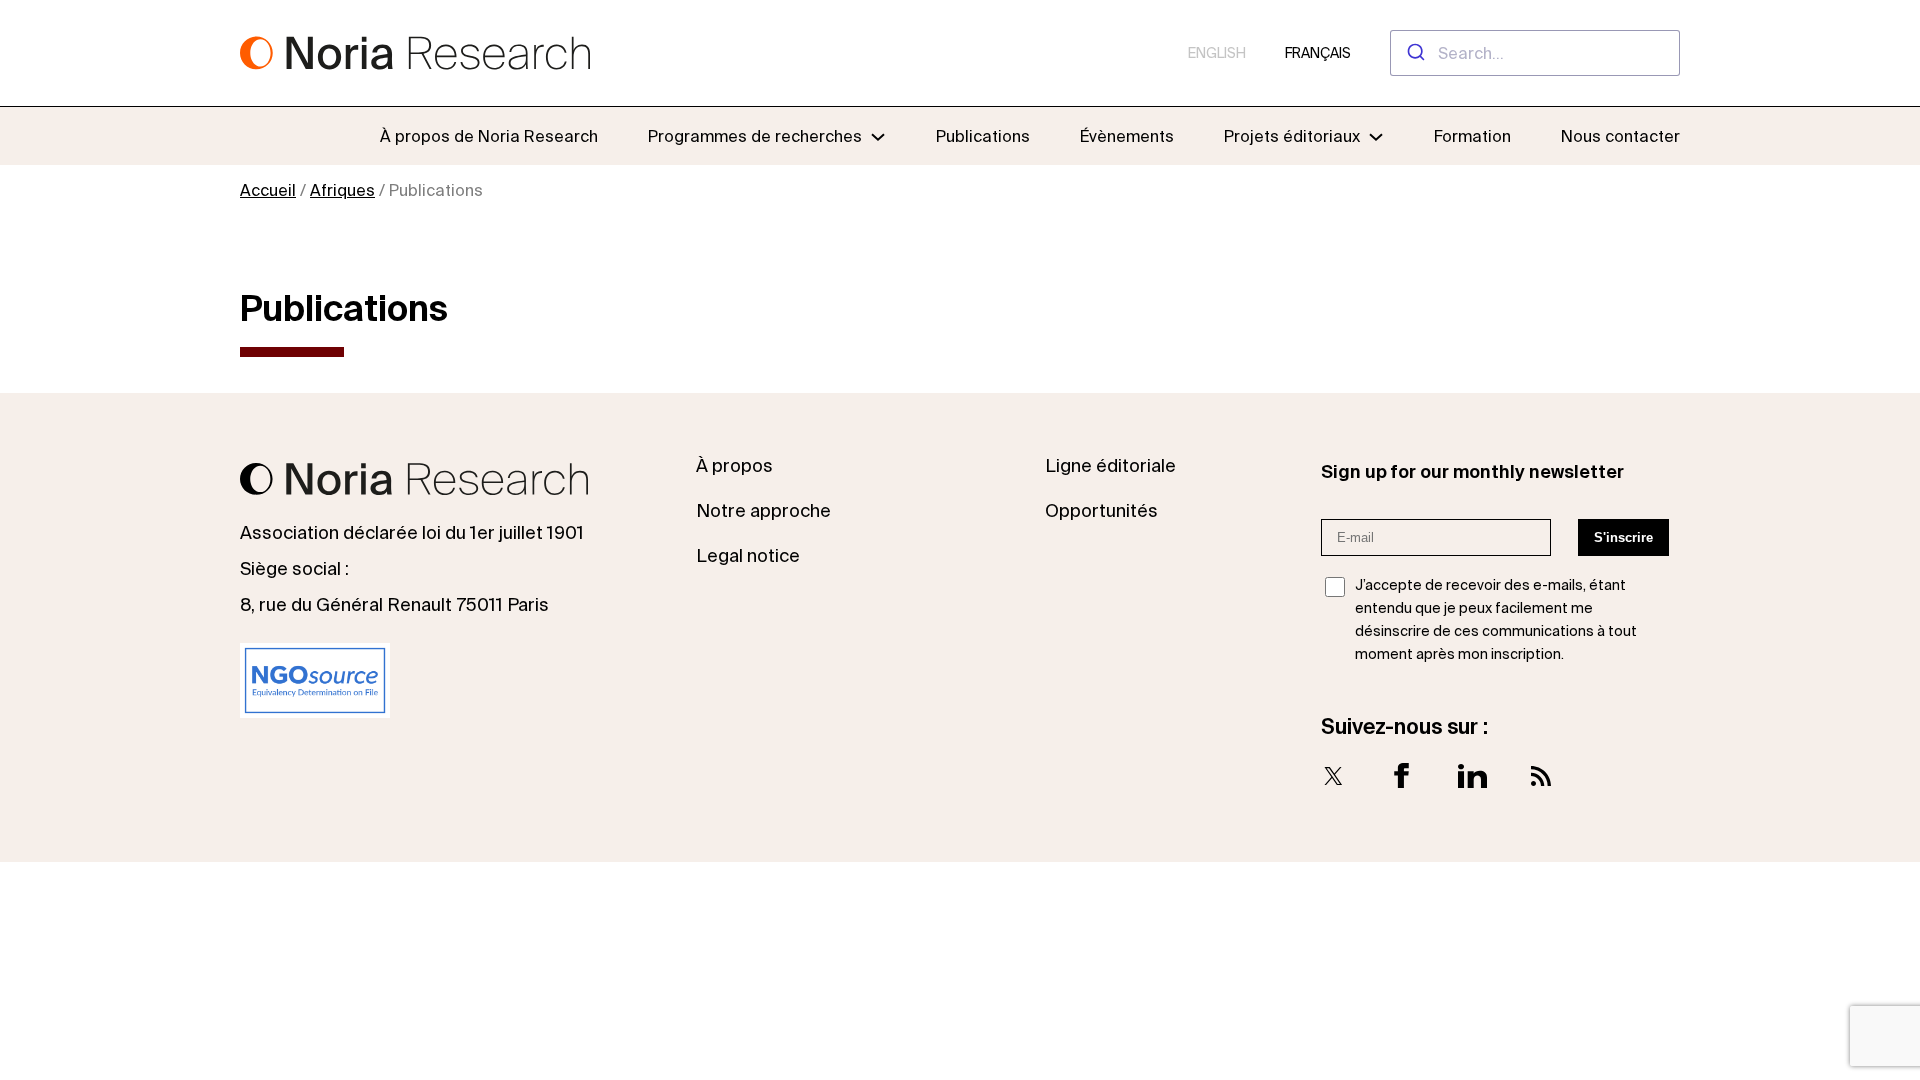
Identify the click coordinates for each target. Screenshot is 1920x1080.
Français (1318, 53)
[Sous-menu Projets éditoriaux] (1376, 136)
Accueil (268, 190)
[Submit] (1414, 53)
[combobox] (1535, 53)
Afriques (342, 190)
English (1217, 53)
